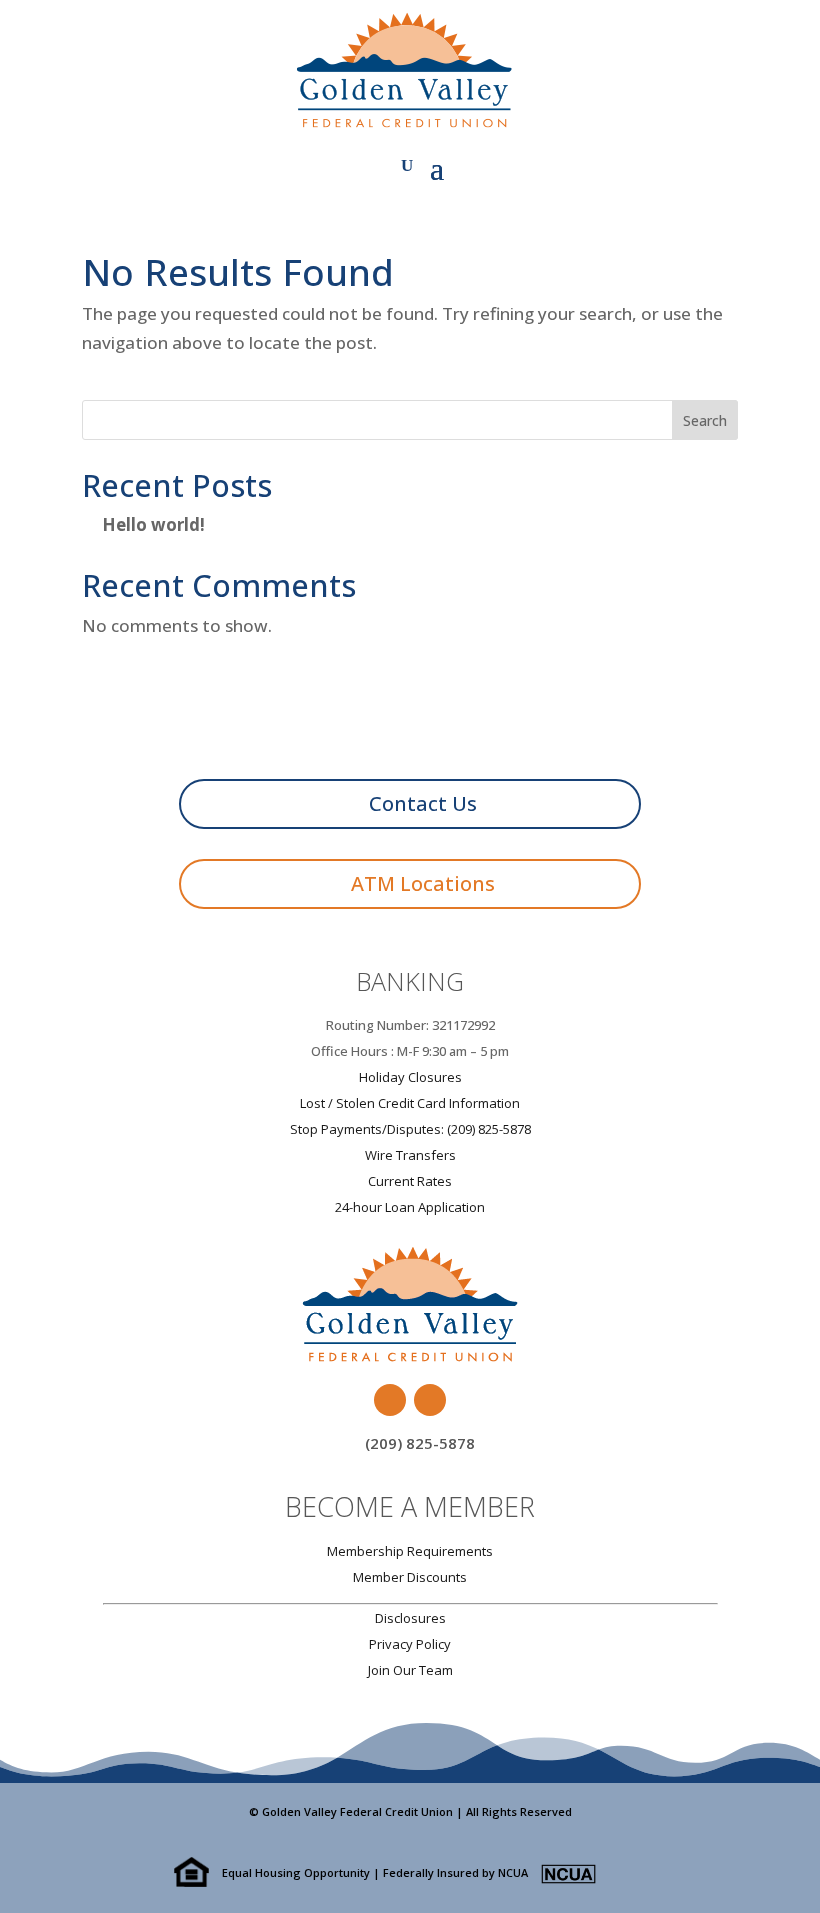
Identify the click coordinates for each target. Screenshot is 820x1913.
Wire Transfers (410, 1155)
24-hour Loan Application (410, 1207)
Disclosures (410, 1618)
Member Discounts (410, 1577)
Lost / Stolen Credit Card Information (410, 1103)
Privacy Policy (410, 1644)
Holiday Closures (410, 1077)
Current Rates (410, 1181)
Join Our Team (410, 1670)
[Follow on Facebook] (390, 1400)
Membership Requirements (410, 1551)
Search (705, 420)
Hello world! (153, 524)
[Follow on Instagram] (430, 1400)
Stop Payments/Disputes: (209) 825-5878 (410, 1129)
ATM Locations (423, 883)
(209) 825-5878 (420, 1443)
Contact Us (423, 803)
